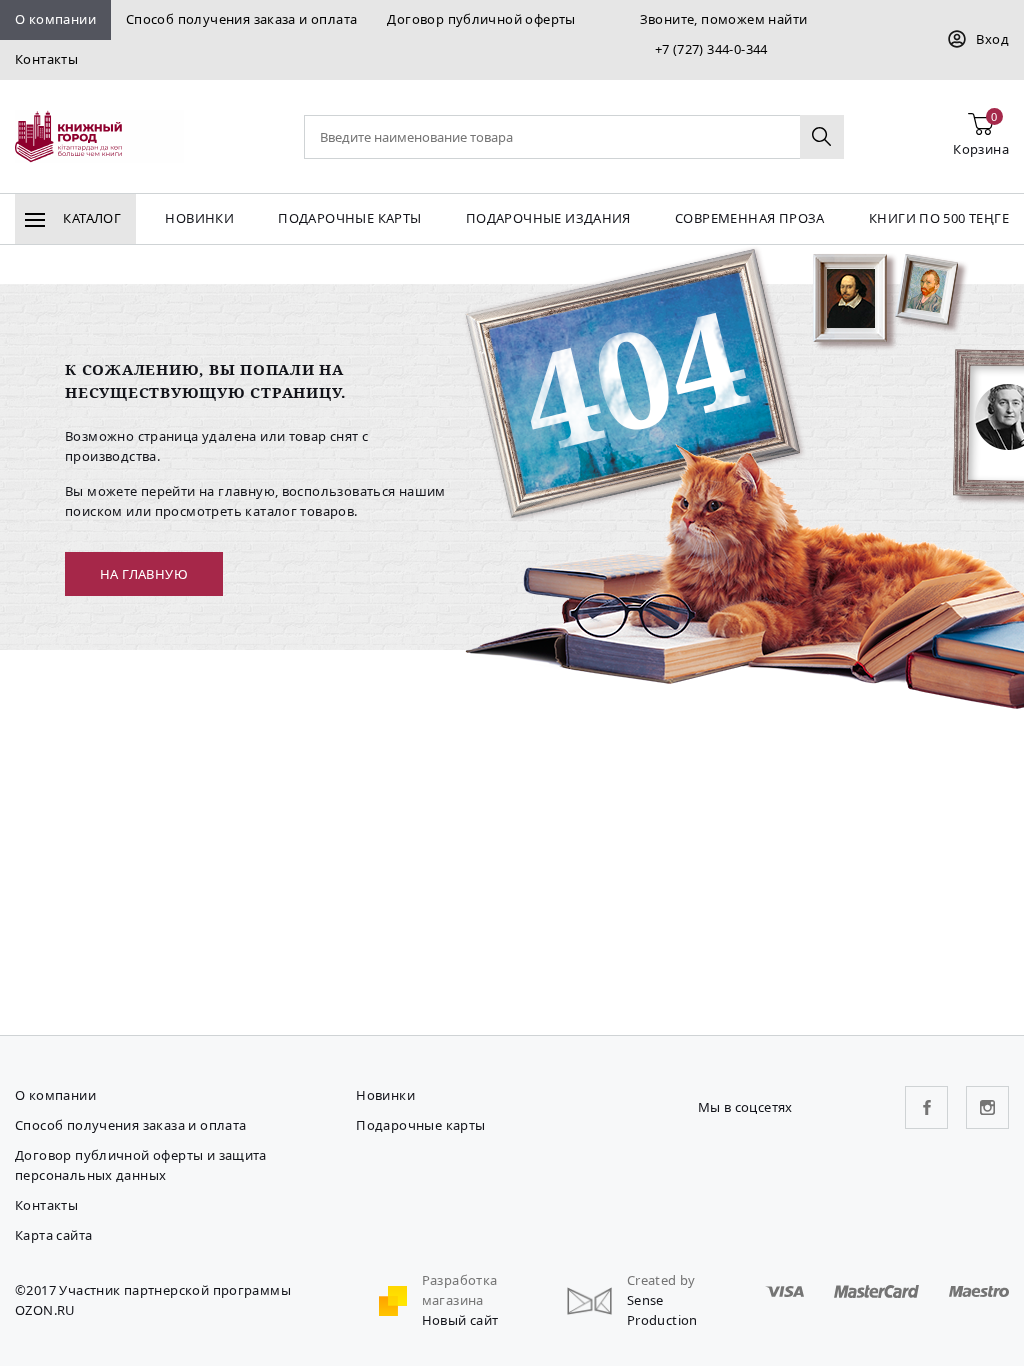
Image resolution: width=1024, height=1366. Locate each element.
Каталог (90, 218)
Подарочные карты (349, 218)
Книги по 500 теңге (939, 218)
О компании (55, 19)
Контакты (46, 59)
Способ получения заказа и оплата (241, 19)
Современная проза (750, 218)
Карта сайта (53, 1235)
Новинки (199, 218)
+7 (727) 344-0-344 (711, 49)
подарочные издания (548, 218)
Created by (661, 1280)
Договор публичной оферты (481, 19)
